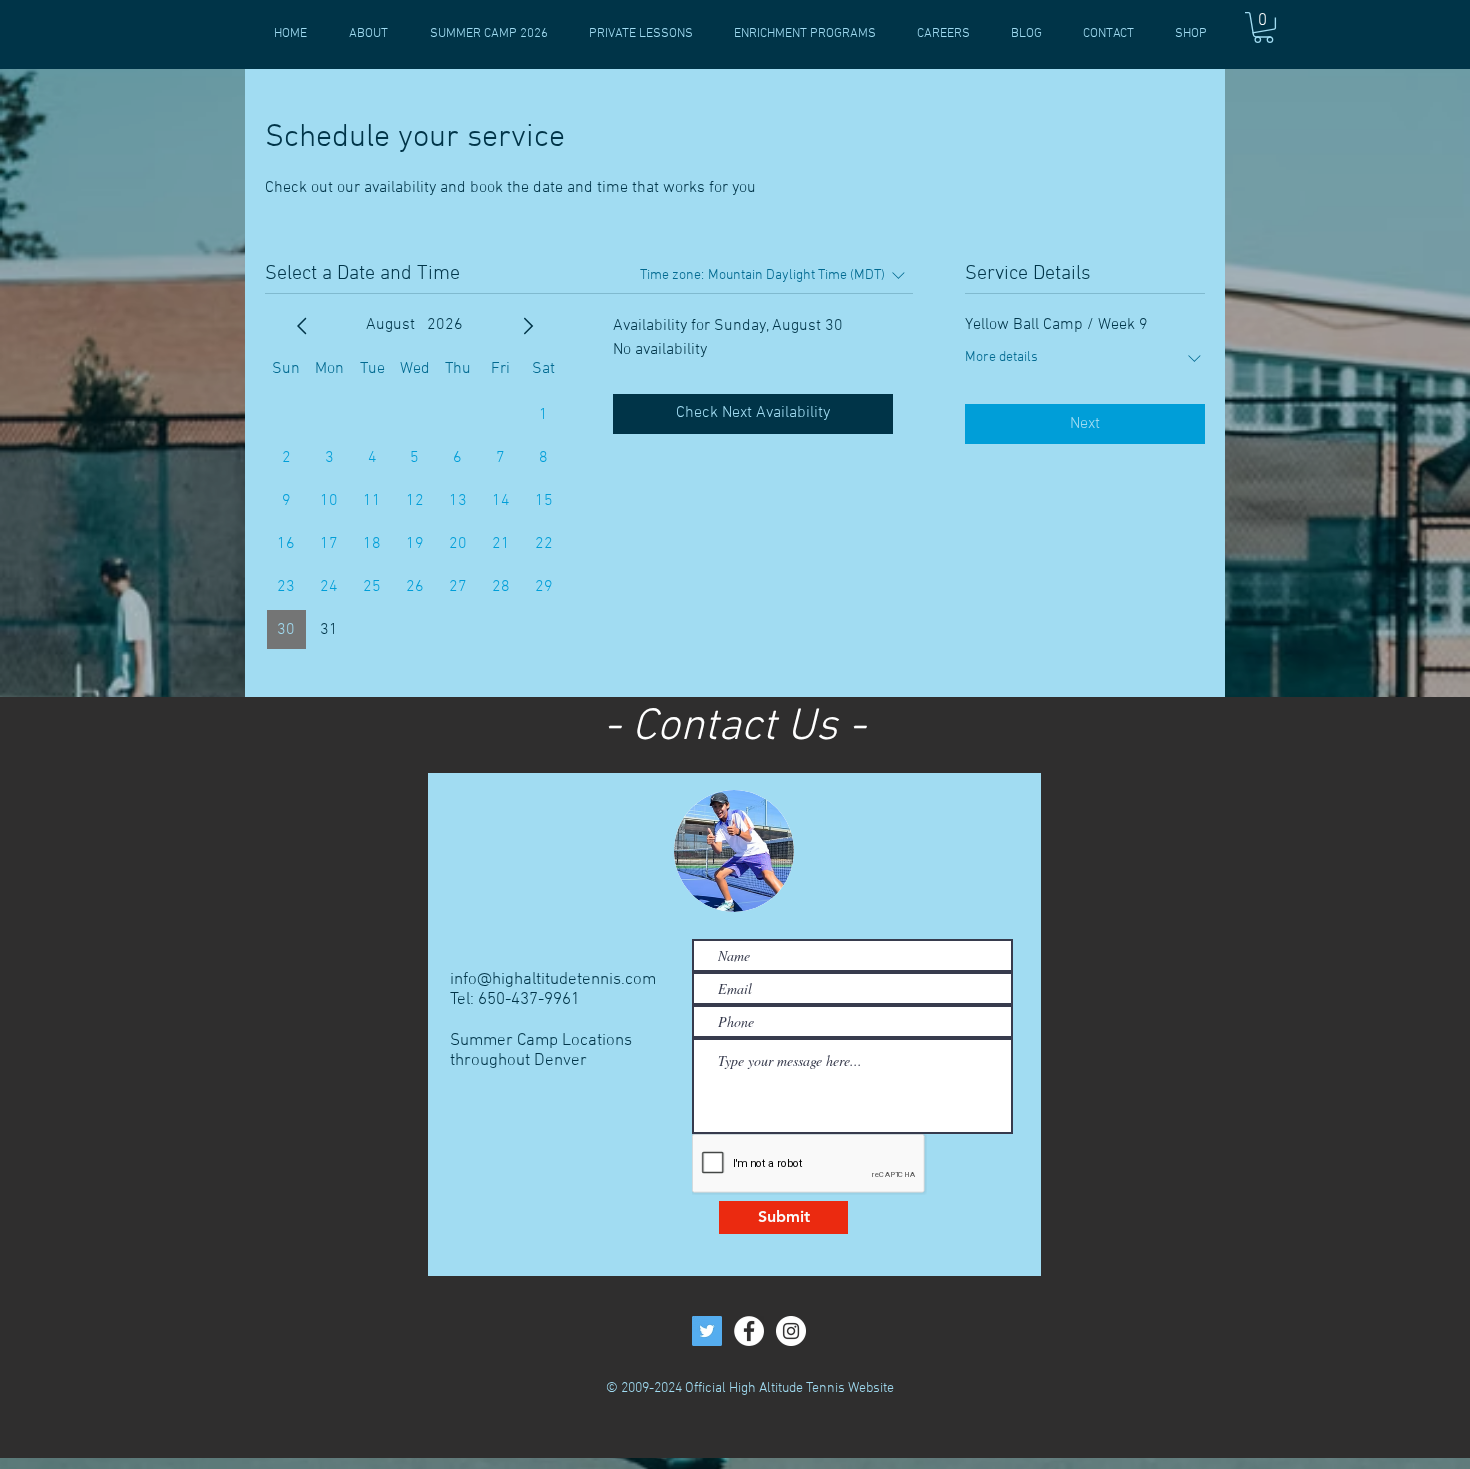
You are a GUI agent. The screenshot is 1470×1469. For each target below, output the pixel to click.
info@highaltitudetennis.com (553, 980)
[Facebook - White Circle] (749, 1331)
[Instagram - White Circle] (791, 1331)
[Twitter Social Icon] (707, 1331)
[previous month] (302, 326)
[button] (1263, 27)
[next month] (528, 326)
